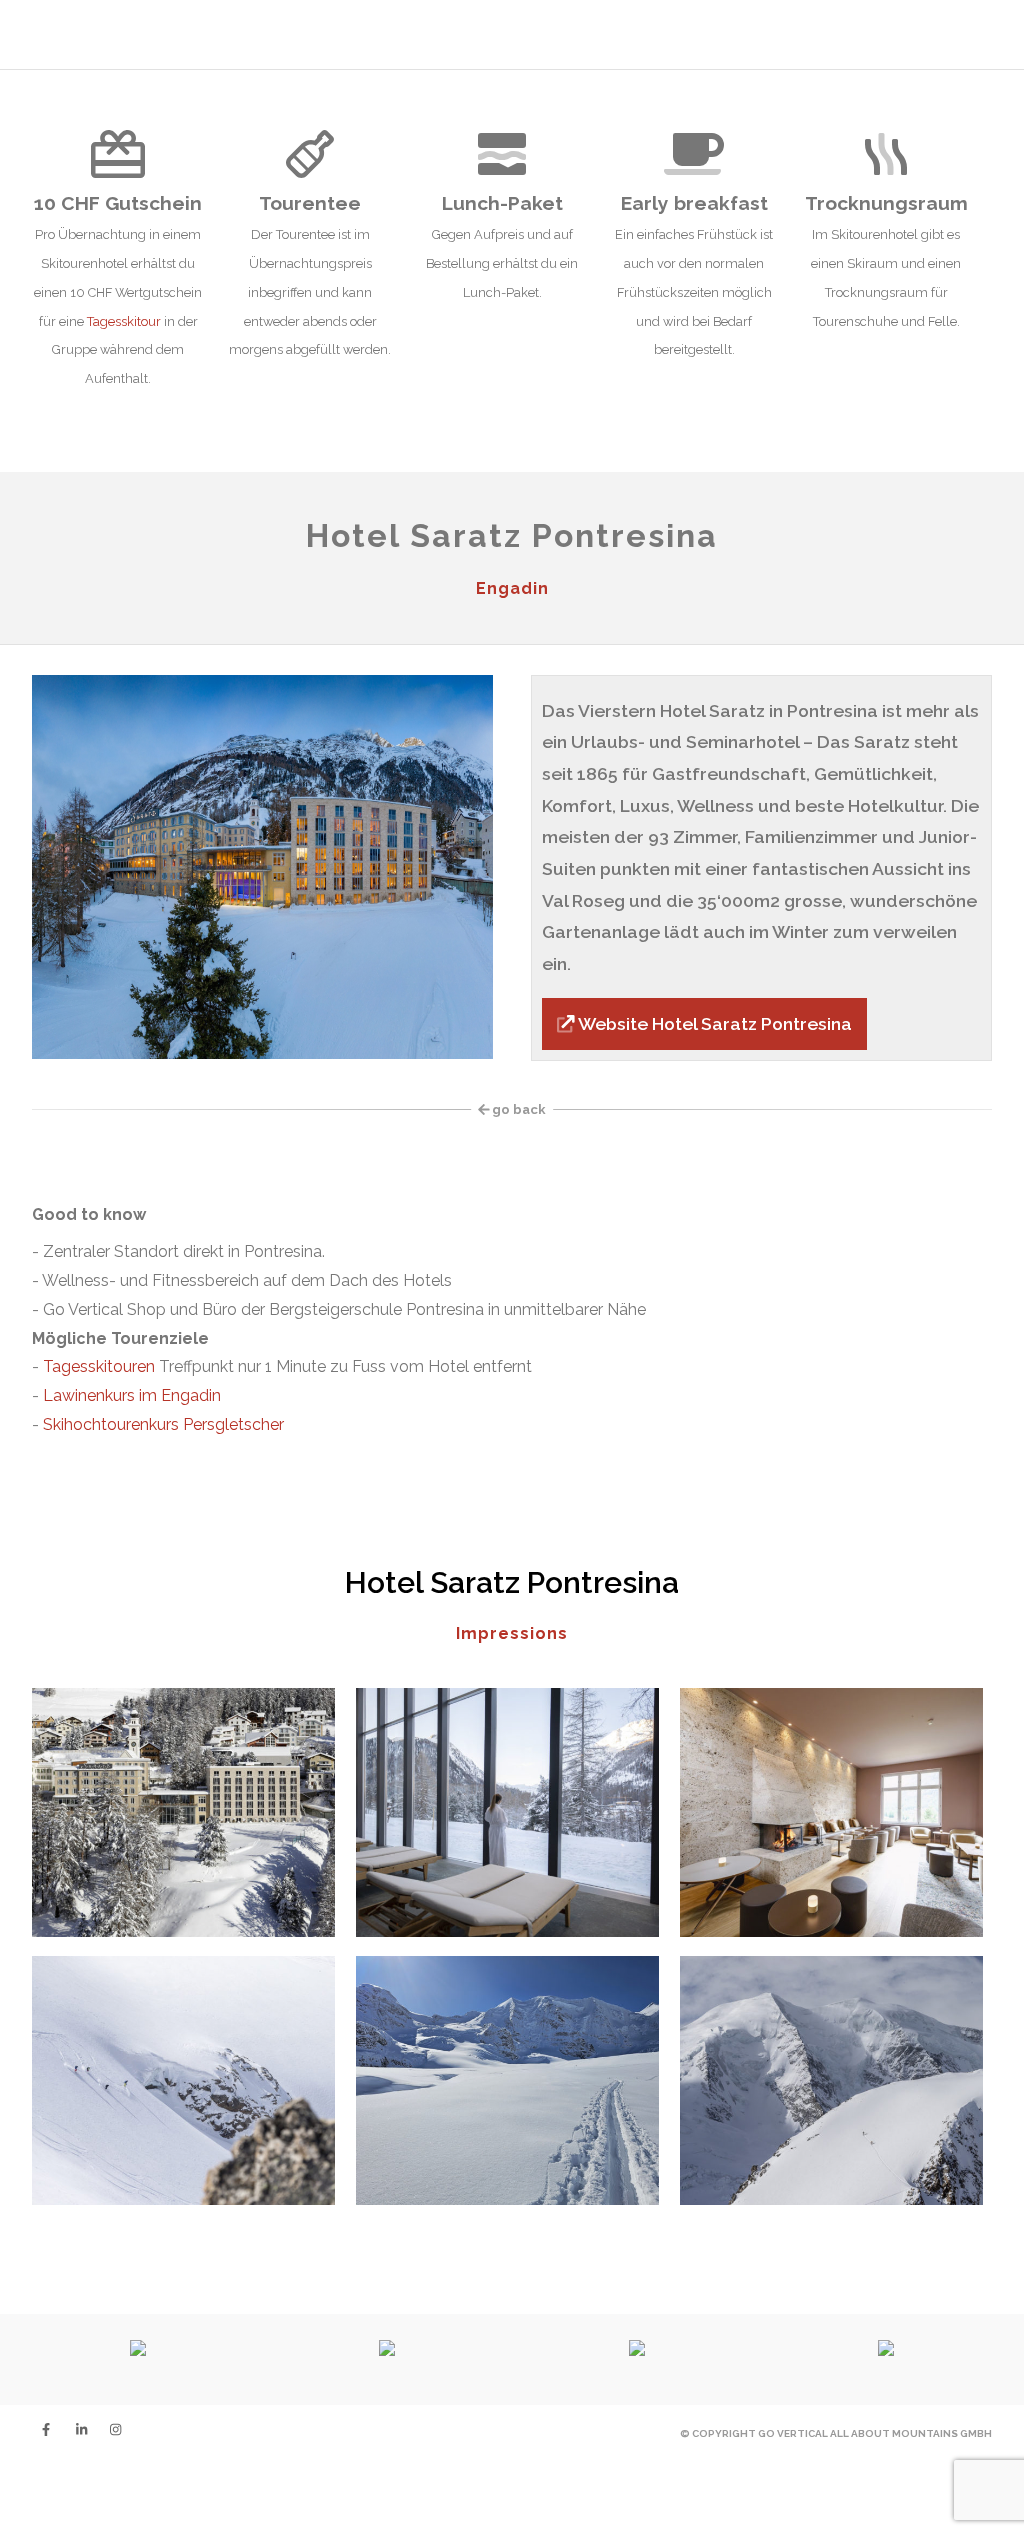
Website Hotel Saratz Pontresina (713, 1023)
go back (517, 1109)
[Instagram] (110, 2429)
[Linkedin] (76, 2429)
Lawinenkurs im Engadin (132, 1395)
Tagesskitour (124, 321)
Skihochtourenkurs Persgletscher (163, 1424)
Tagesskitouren (99, 1366)
